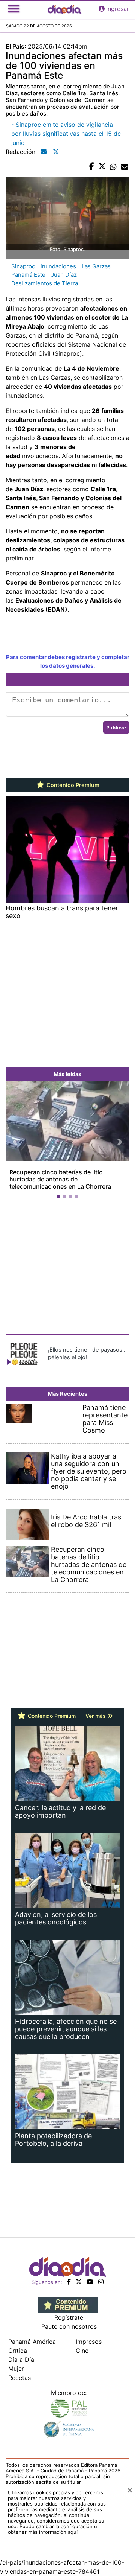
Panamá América (32, 2342)
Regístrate (69, 2317)
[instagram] (101, 2282)
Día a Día (21, 2360)
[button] (15, 1142)
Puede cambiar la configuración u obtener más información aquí (52, 2529)
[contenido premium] (68, 2305)
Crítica (18, 2351)
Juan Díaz (64, 275)
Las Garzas (96, 266)
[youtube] (90, 2282)
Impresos (89, 2342)
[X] (79, 2282)
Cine (82, 2351)
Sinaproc (23, 266)
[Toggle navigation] (14, 9)
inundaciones (58, 266)
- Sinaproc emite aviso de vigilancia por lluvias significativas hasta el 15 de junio (66, 134)
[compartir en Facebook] (92, 167)
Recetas (19, 2378)
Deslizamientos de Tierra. (45, 283)
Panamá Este (28, 275)
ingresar (118, 9)
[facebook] (69, 2282)
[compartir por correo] (124, 167)
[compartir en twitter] (102, 167)
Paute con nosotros (69, 2326)
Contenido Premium (72, 785)
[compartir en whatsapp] (113, 167)
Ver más (96, 1716)
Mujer (16, 2369)
